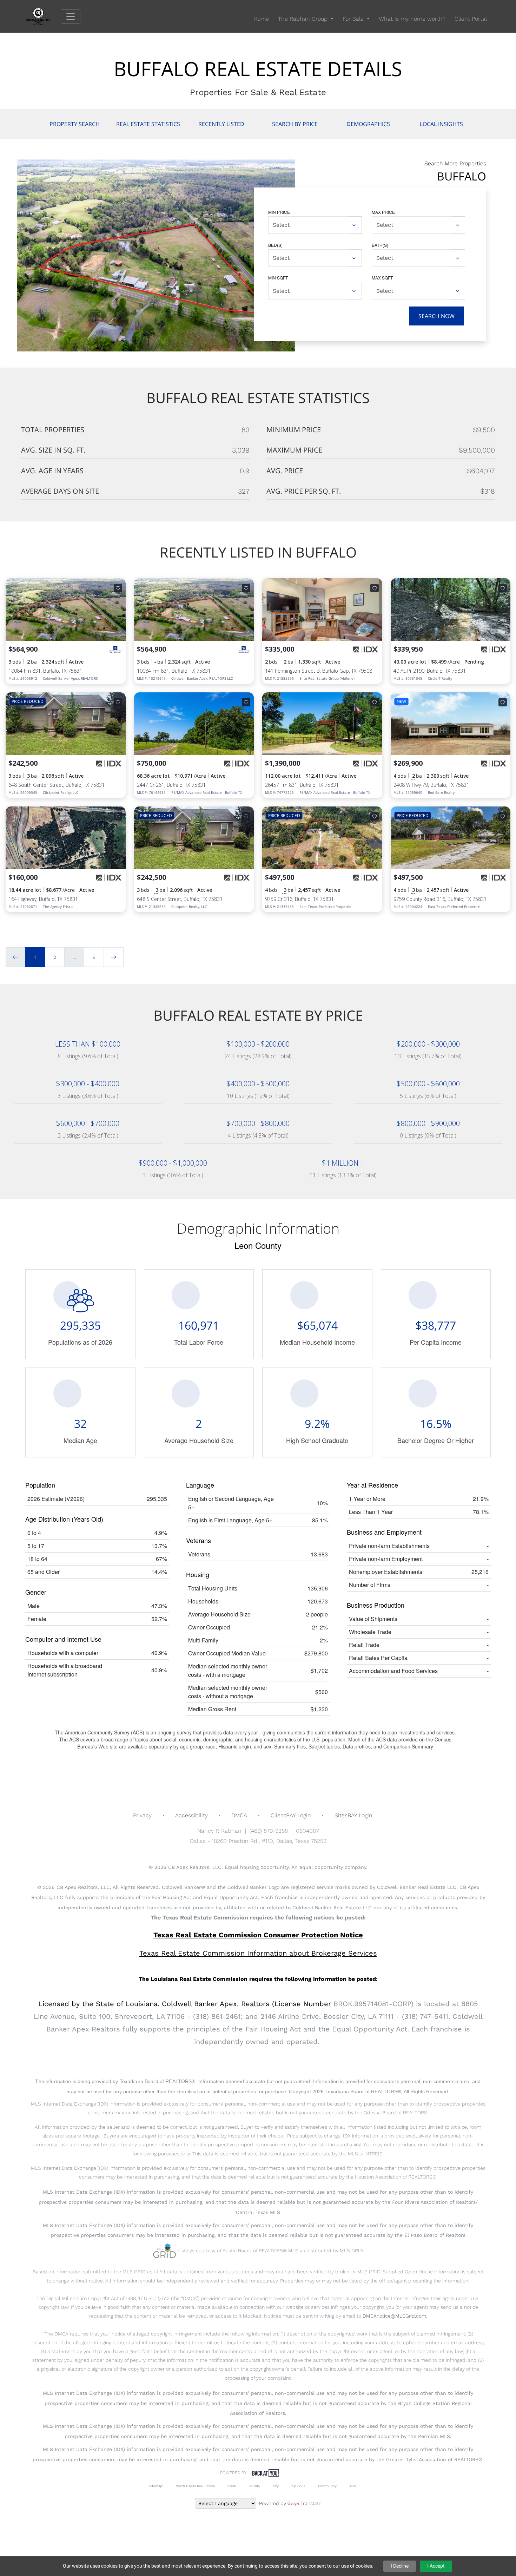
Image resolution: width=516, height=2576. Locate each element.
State (232, 2486)
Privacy (142, 1815)
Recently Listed (221, 124)
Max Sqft (382, 278)
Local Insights (441, 124)
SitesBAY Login (353, 1815)
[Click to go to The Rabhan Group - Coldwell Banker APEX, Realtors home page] (44, 16)
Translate (311, 2503)
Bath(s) (380, 245)
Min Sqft (278, 278)
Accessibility (191, 1815)
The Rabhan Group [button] (304, 19)
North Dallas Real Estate (195, 2486)
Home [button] (261, 19)
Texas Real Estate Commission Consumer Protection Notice (258, 1935)
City (276, 2486)
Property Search (75, 124)
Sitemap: (156, 2486)
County (254, 2486)
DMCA (239, 1815)
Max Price (383, 212)
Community (327, 2486)
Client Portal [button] (471, 19)
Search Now (436, 316)
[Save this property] (118, 588)
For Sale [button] (354, 19)
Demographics (368, 124)
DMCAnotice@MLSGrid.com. (395, 2316)
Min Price (279, 212)
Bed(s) (275, 245)
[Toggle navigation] (71, 17)
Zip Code (298, 2486)
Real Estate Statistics (148, 124)
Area (353, 2486)
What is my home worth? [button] (412, 19)
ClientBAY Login (291, 1815)
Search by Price (295, 124)
